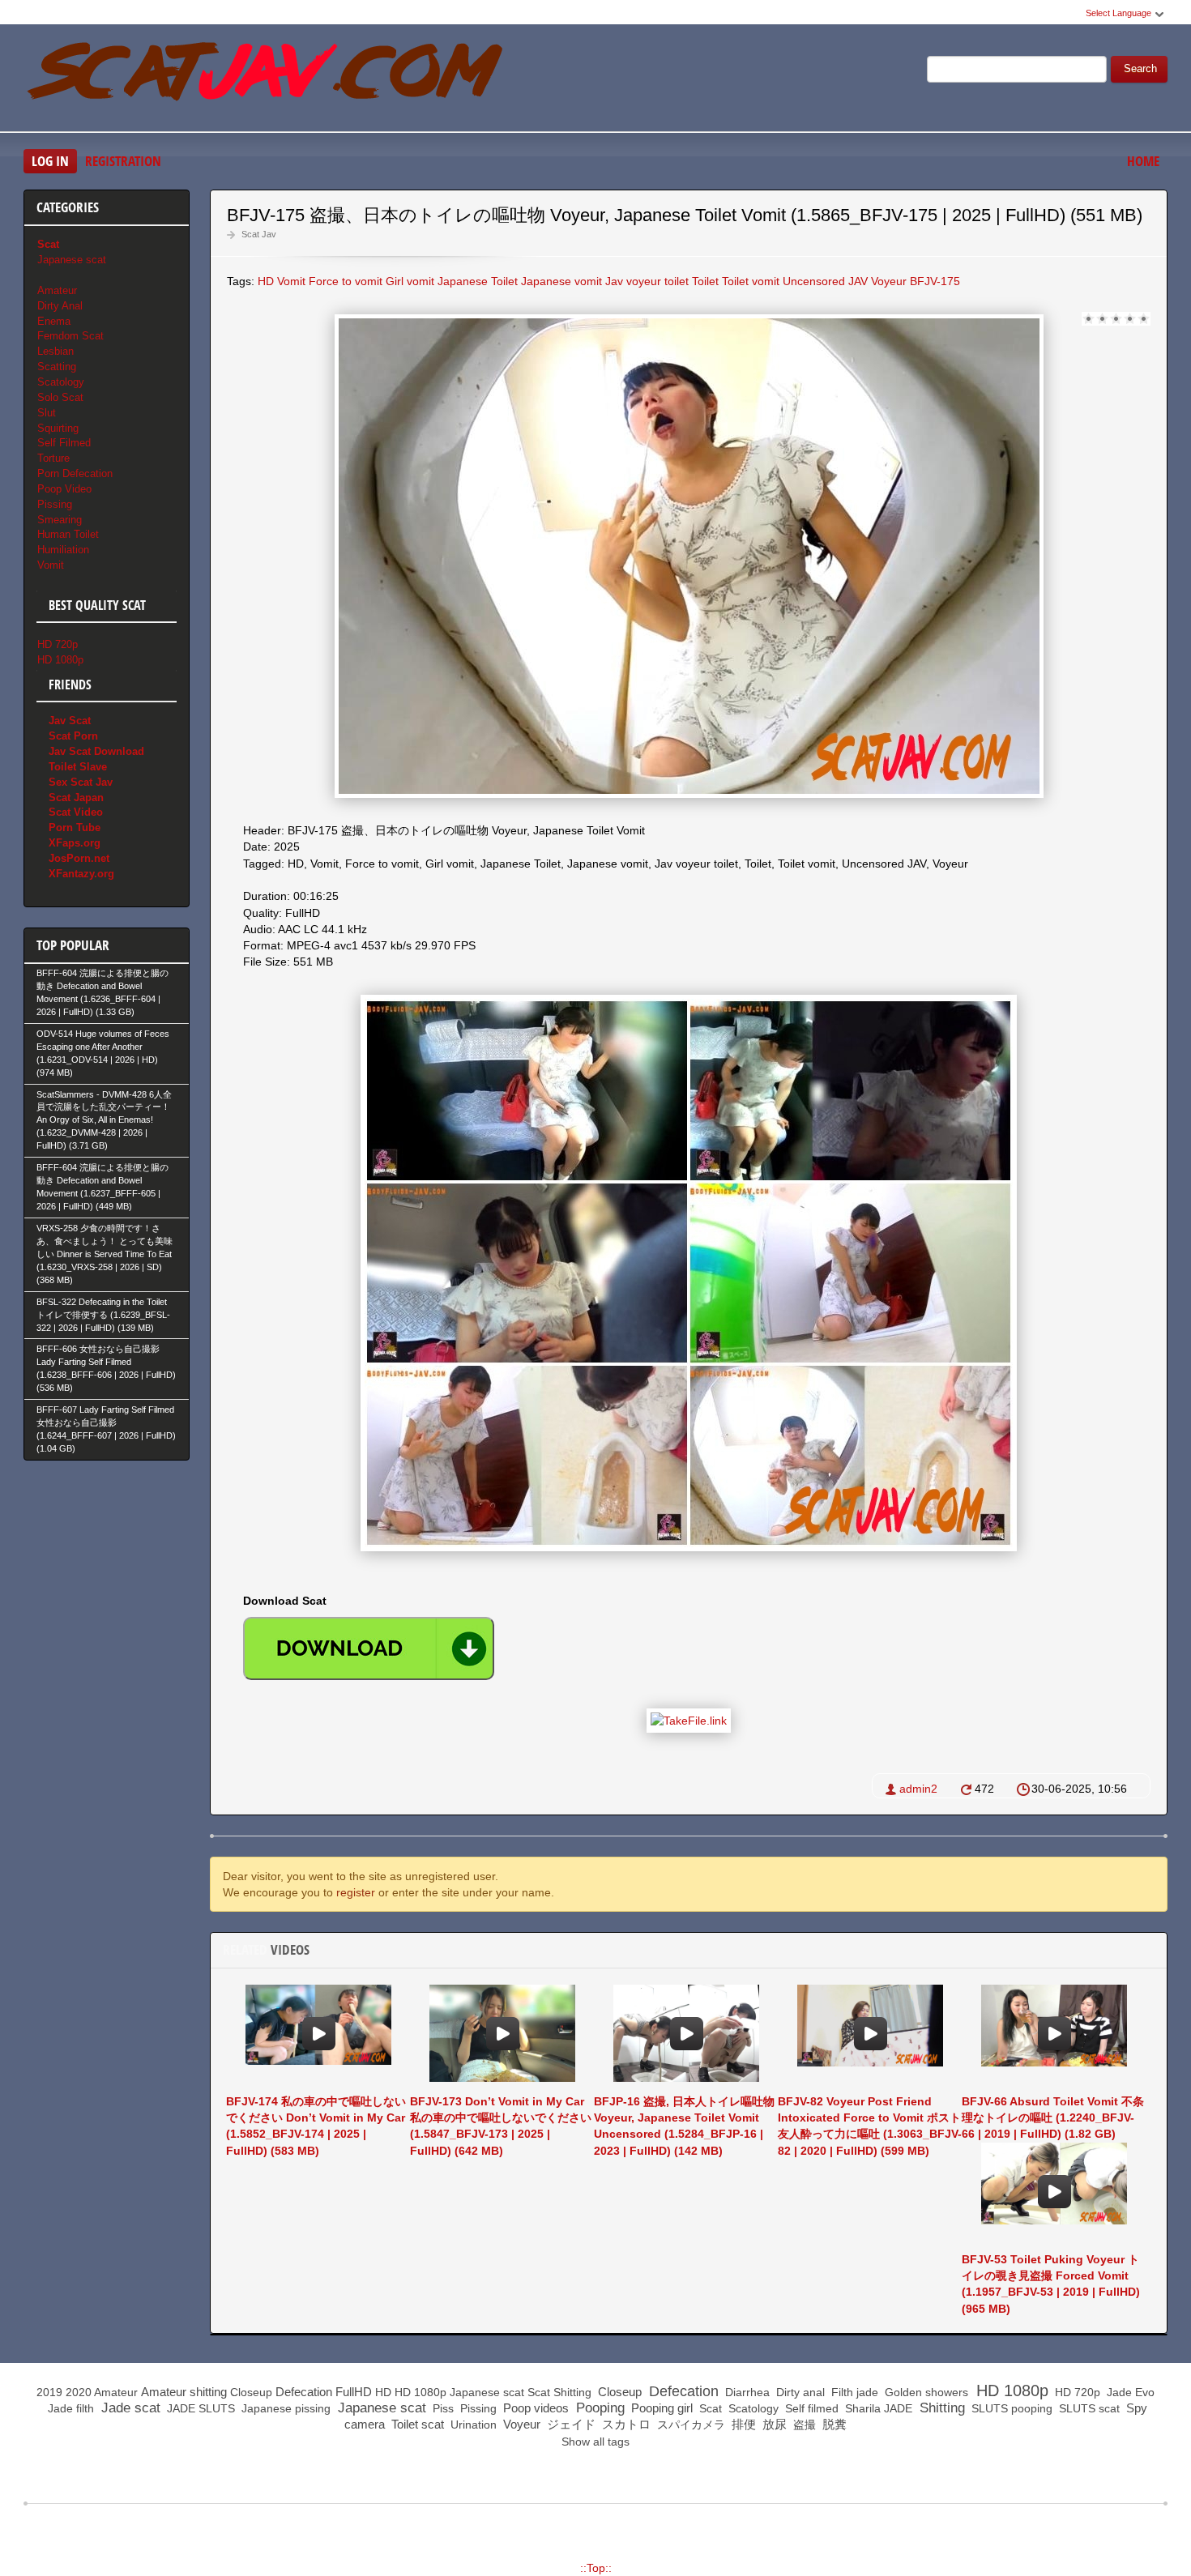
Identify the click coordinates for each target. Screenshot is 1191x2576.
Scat (539, 2392)
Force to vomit (346, 281)
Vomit (291, 281)
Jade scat (129, 2408)
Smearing (60, 520)
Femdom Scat (70, 336)
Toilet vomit (751, 281)
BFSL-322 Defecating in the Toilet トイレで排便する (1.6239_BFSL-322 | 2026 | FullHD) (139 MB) (103, 1315)
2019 (49, 2392)
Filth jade (853, 2392)
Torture (53, 458)
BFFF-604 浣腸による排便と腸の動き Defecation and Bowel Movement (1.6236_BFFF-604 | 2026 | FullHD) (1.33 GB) (102, 992)
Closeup (251, 2392)
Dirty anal (799, 2392)
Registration (123, 161)
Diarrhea (746, 2392)
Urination (472, 2425)
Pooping (598, 2408)
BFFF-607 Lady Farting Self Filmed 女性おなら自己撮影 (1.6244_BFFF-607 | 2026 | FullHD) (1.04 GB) (106, 1429)
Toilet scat (416, 2424)
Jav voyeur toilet (647, 281)
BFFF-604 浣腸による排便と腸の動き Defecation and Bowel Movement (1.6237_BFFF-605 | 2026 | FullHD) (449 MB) (102, 1187)
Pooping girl (660, 2408)
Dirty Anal (60, 306)
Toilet (705, 281)
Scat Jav (259, 234)
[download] (369, 1648)
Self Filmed (64, 443)
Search (1140, 69)
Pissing (55, 504)
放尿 (773, 2424)
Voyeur (889, 281)
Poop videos (534, 2408)
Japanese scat (72, 260)
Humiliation (63, 550)
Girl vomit (410, 281)
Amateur (57, 290)
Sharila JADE (877, 2408)
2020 (79, 2392)
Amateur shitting (184, 2392)
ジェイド (570, 2424)
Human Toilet (68, 534)
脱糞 (833, 2424)
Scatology (61, 382)
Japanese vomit (561, 281)
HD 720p (58, 644)
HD (266, 281)
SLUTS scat (1088, 2408)
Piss (442, 2408)
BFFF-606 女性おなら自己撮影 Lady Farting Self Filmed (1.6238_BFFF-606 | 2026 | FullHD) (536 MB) (106, 1368)
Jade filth (69, 2408)
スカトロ (625, 2424)
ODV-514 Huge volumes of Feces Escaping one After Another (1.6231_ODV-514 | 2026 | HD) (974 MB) (103, 1053)
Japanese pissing (284, 2408)
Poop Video (64, 489)
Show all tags (595, 2442)
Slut (47, 413)
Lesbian (55, 351)
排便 (742, 2424)
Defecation (304, 2392)
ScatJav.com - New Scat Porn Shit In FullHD (267, 80)
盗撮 (803, 2425)
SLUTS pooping (1010, 2408)
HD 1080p (60, 660)
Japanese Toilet (478, 281)
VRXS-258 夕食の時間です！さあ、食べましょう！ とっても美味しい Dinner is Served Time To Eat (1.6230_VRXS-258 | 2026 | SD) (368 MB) (105, 1254)
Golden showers (925, 2392)
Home (1143, 161)
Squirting (58, 428)
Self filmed (810, 2408)
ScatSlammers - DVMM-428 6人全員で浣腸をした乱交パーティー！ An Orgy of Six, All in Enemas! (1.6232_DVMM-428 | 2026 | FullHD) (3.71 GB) (104, 1120)
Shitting (572, 2392)
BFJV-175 (935, 281)
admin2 (918, 1789)
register (356, 1892)
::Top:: (596, 2568)
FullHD (354, 2392)
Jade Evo (1129, 2392)
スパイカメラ (689, 2425)
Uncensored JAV (825, 281)
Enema (54, 321)
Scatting (57, 367)
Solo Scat (60, 397)
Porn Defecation (75, 473)
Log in (50, 161)
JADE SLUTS (199, 2408)
